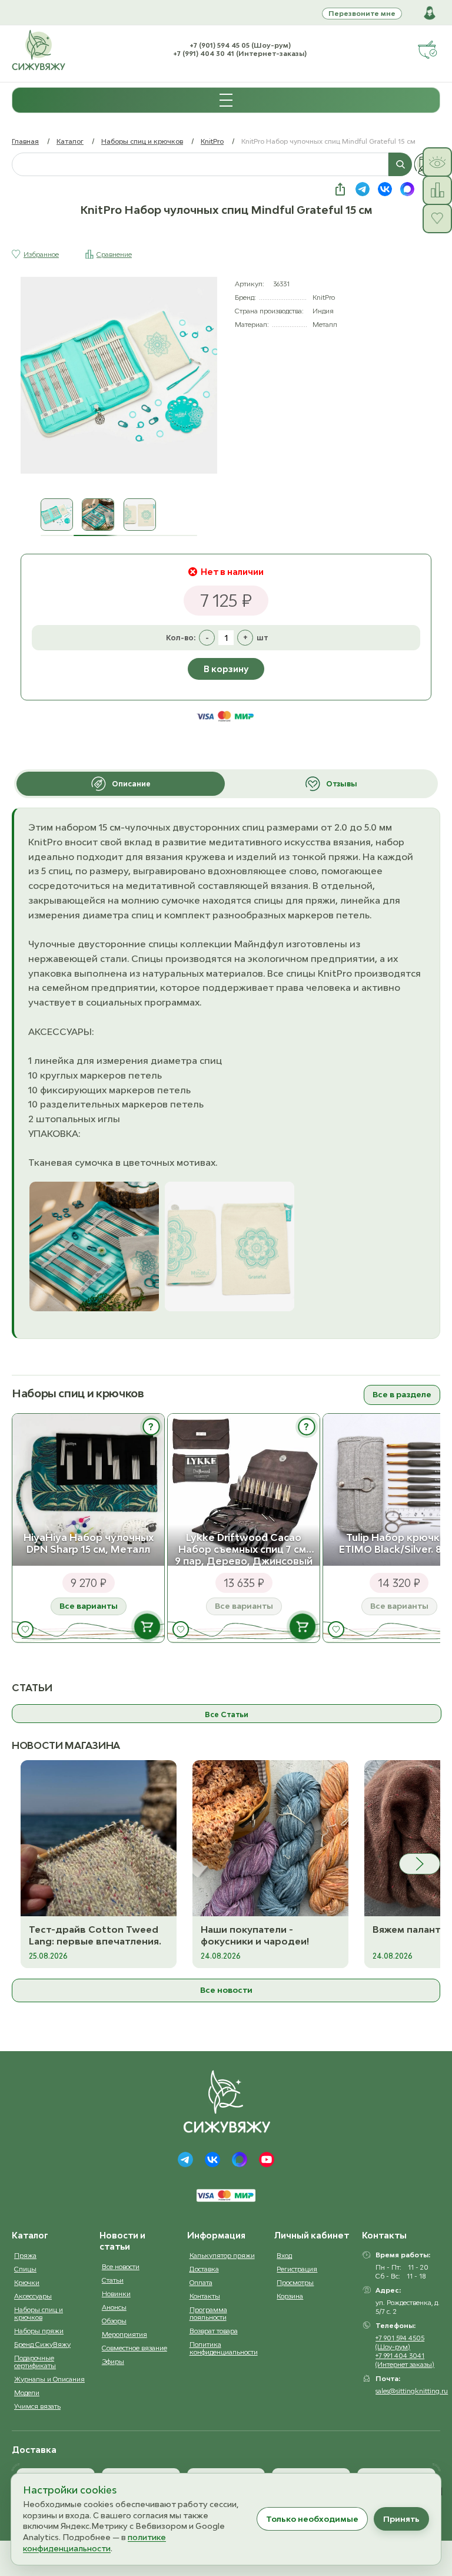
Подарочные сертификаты (35, 2362)
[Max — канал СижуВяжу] (407, 189)
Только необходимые (312, 2519)
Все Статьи (227, 1714)
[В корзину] (147, 1626)
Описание (131, 784)
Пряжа (25, 2255)
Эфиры (113, 2361)
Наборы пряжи (39, 2331)
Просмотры (295, 2282)
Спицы (25, 2269)
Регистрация (297, 2269)
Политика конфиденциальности (224, 2348)
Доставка (204, 2269)
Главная (25, 141)
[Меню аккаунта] (430, 13)
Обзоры (114, 2321)
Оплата (201, 2282)
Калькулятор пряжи (222, 2255)
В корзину (226, 669)
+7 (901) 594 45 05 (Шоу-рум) (240, 45)
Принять (401, 2519)
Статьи (113, 2280)
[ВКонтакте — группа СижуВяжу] (385, 189)
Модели (27, 2393)
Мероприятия (124, 2334)
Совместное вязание (134, 2348)
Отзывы (342, 784)
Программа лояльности (208, 2313)
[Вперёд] (420, 1864)
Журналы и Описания (49, 2379)
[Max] (240, 2160)
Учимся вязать (37, 2406)
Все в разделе (402, 1394)
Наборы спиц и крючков (142, 141)
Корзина (290, 2296)
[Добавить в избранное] (25, 1629)
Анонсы (114, 2307)
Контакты (205, 2296)
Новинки (116, 2294)
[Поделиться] (340, 189)
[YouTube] (267, 2160)
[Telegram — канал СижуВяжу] (363, 189)
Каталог (70, 141)
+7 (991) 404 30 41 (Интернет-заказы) (240, 53)
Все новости (226, 1990)
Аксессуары (33, 2296)
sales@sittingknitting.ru (412, 2391)
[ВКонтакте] (212, 2160)
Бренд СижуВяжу (42, 2344)
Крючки (27, 2282)
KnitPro (212, 141)
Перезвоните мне (362, 13)
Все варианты (89, 1606)
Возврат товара (214, 2331)
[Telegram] (185, 2160)
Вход (284, 2255)
